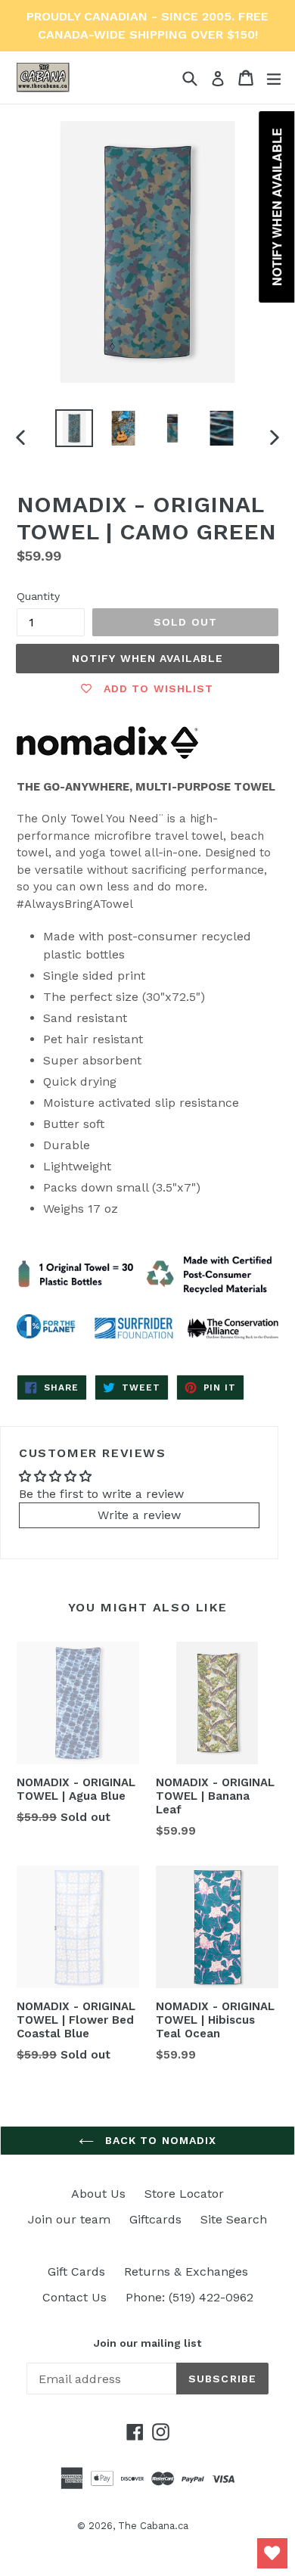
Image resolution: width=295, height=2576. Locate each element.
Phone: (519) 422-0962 (189, 2297)
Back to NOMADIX (159, 2140)
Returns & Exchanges (186, 2271)
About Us (98, 2194)
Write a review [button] (139, 1515)
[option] (74, 428)
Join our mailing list (147, 2343)
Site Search (234, 2219)
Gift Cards (76, 2271)
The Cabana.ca (153, 2526)
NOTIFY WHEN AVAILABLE (148, 658)
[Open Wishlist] (272, 2553)
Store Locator (184, 2194)
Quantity (38, 596)
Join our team (69, 2219)
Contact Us (75, 2297)
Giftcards (155, 2219)
